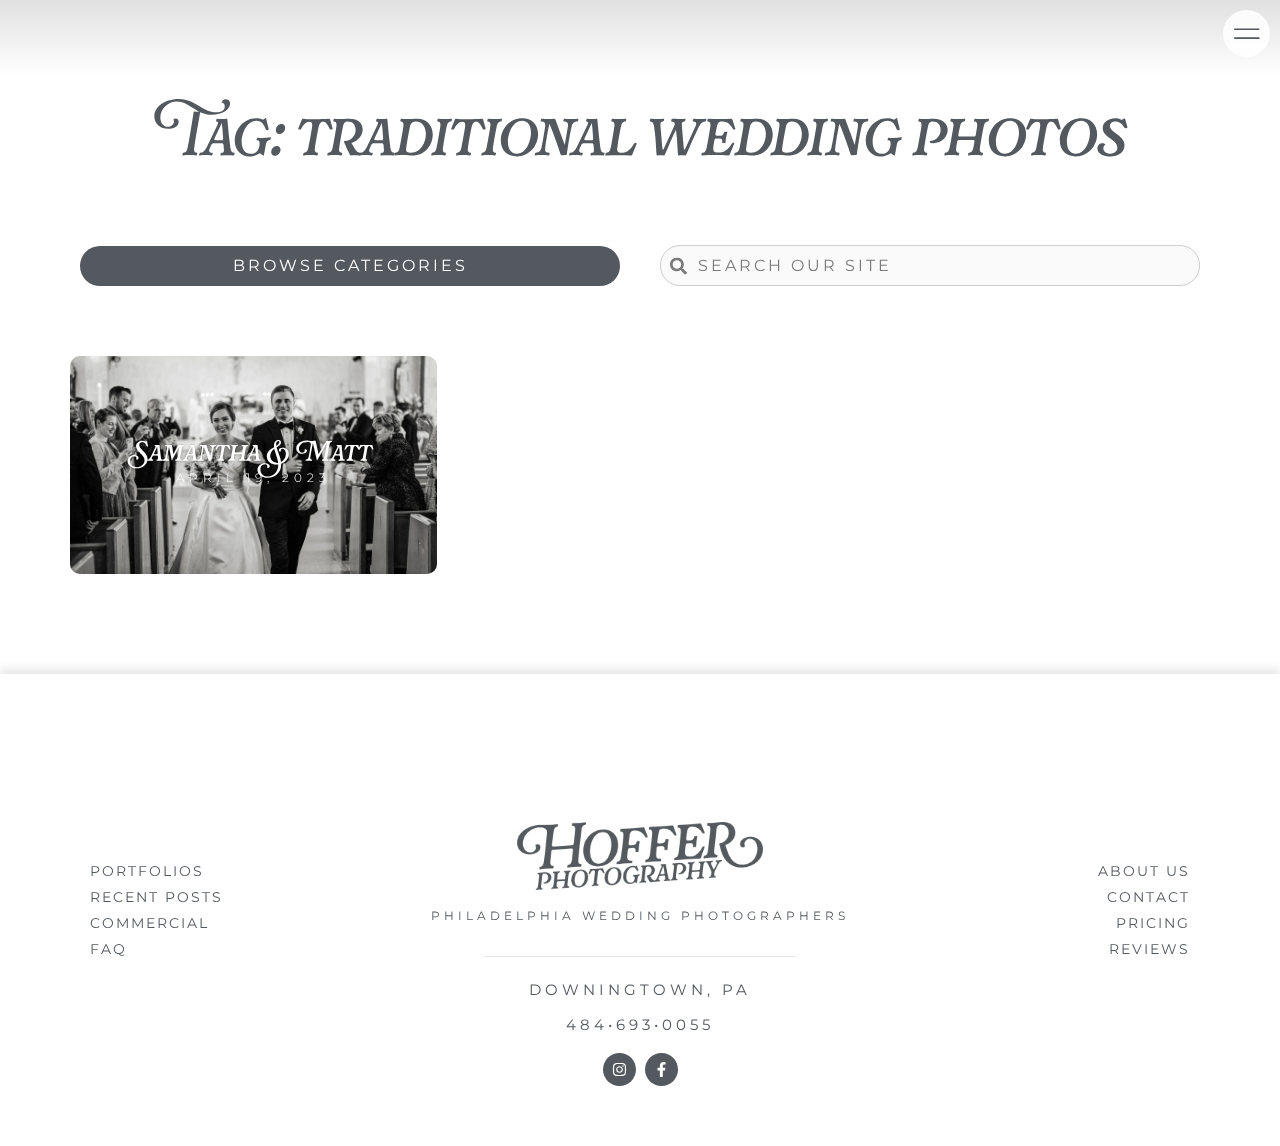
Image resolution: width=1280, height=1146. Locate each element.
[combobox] (930, 265)
